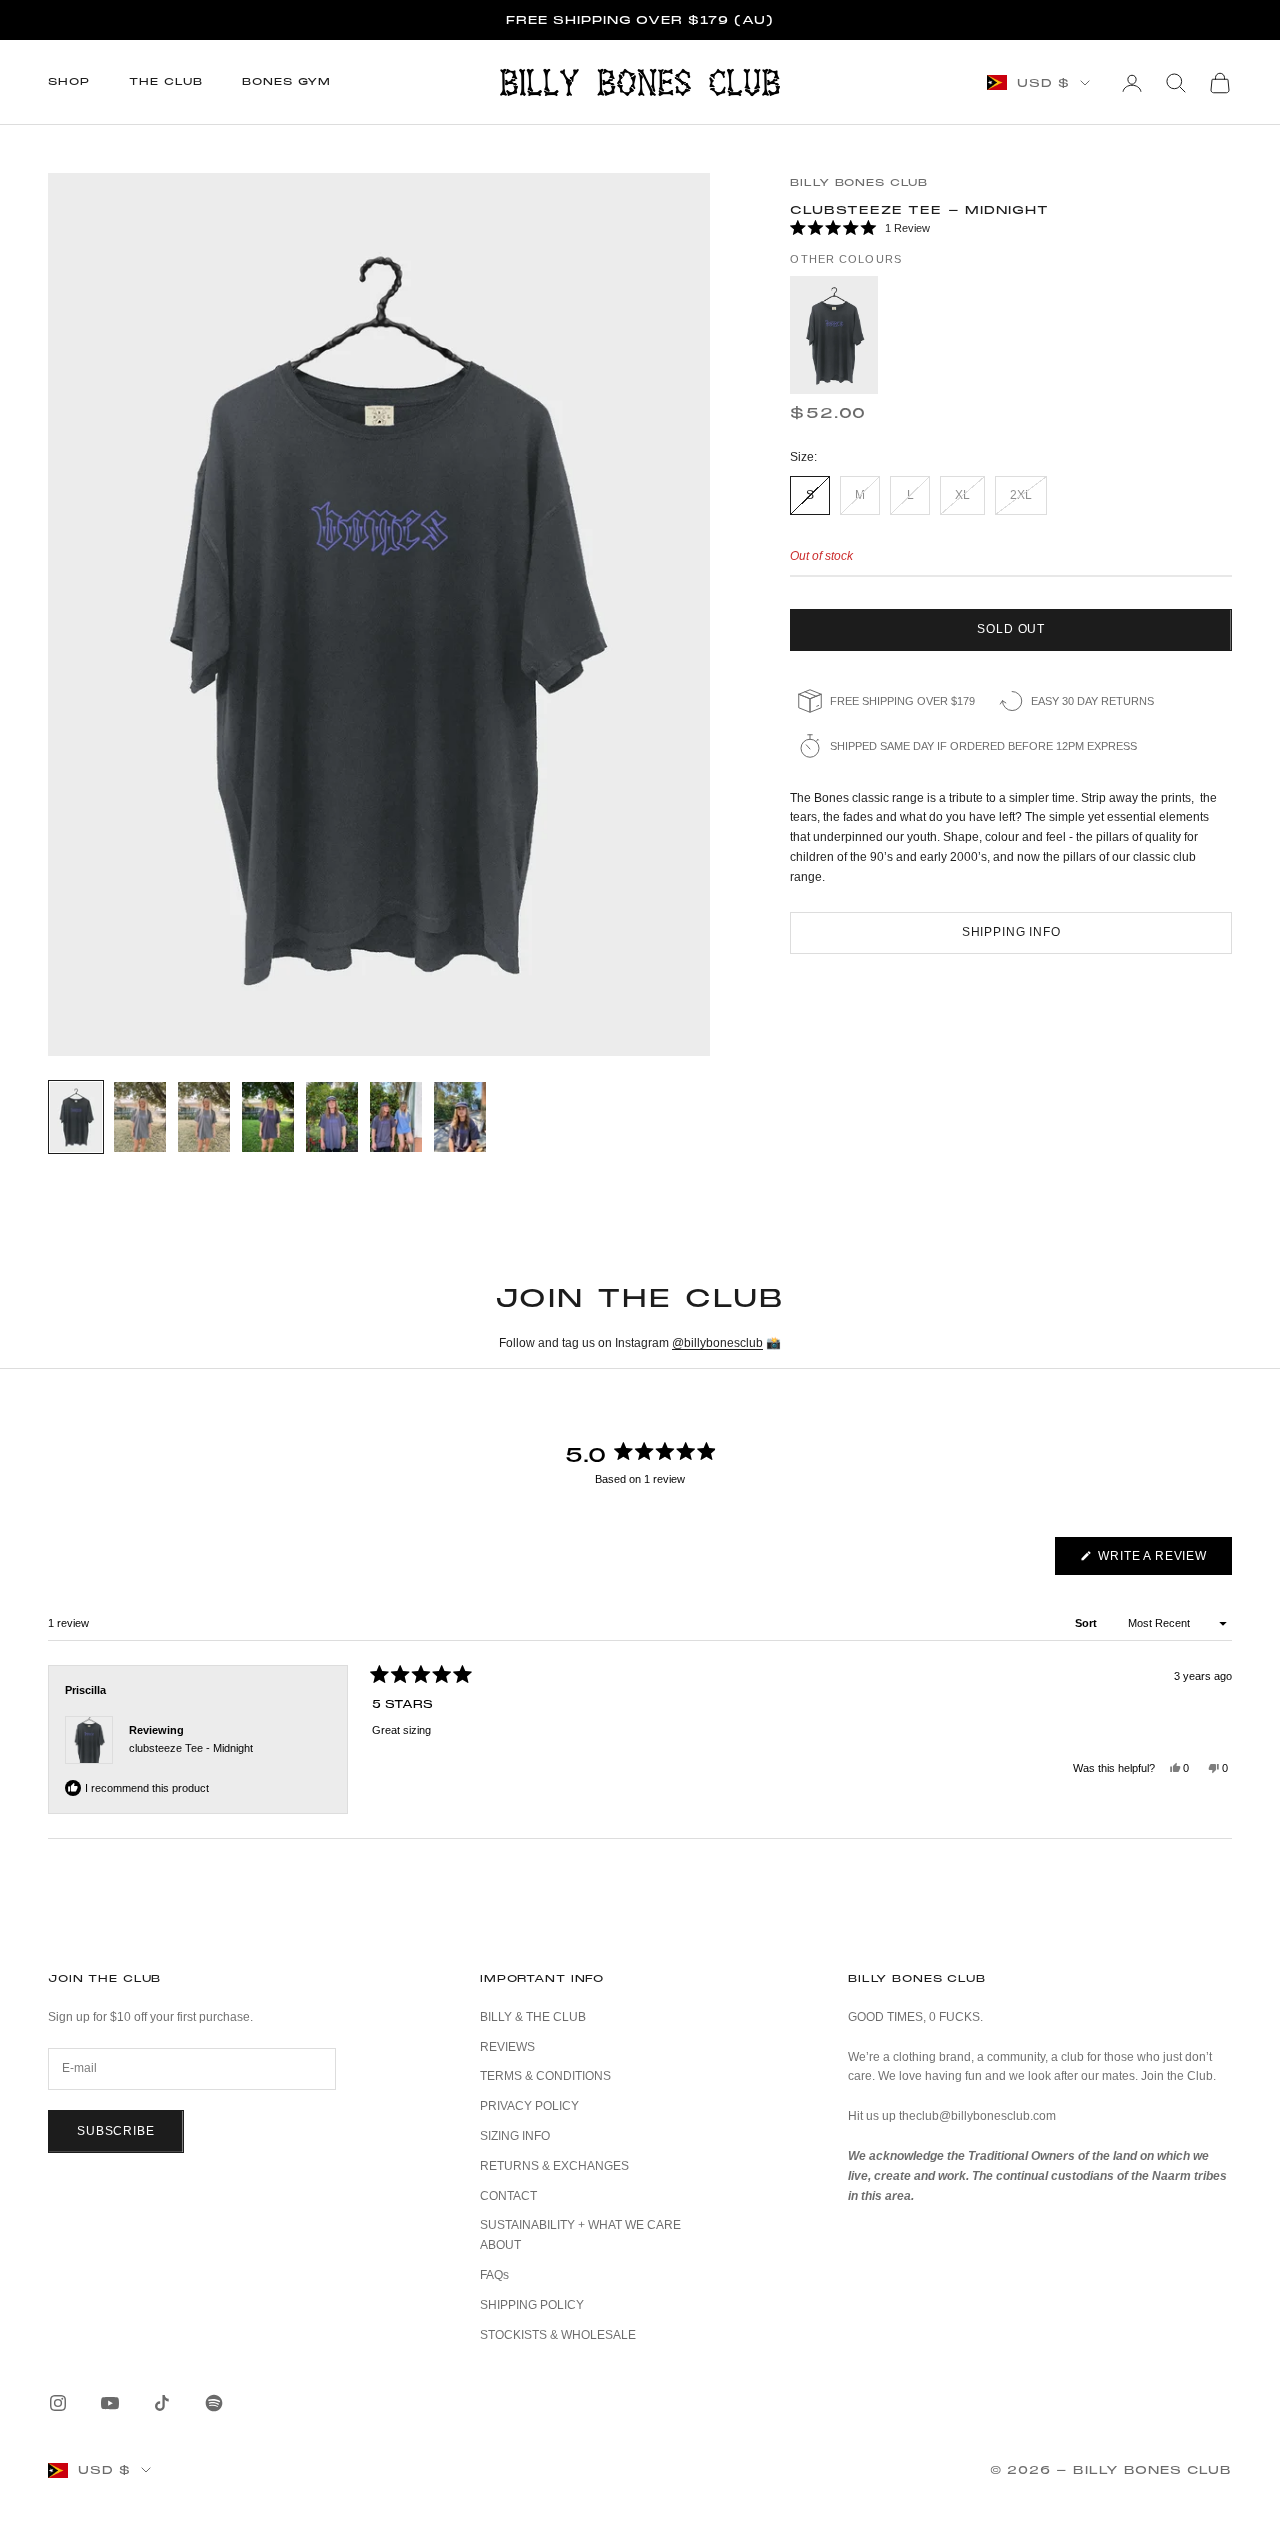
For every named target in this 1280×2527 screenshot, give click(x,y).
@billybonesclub (717, 1343)
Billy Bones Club (859, 182)
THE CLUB (165, 81)
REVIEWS (507, 2047)
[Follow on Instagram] (58, 2403)
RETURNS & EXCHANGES (554, 2166)
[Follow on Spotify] (214, 2403)
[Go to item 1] (76, 1117)
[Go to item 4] (268, 1117)
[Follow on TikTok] (162, 2403)
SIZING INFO (515, 2136)
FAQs (494, 2275)
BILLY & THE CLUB (533, 2017)
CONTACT (508, 2196)
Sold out (1011, 629)
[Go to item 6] (396, 1117)
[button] (1011, 229)
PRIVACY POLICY (529, 2106)
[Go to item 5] (332, 1117)
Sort (1087, 1623)
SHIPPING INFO (1011, 932)
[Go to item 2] (140, 1117)
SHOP (68, 81)
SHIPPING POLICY (532, 2305)
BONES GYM (286, 81)
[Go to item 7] (460, 1117)
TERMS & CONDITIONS (545, 2076)
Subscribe (116, 2131)
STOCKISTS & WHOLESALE (558, 2335)
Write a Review (1163, 1561)
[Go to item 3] (204, 1117)
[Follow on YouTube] (110, 2403)
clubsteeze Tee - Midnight (191, 1748)
